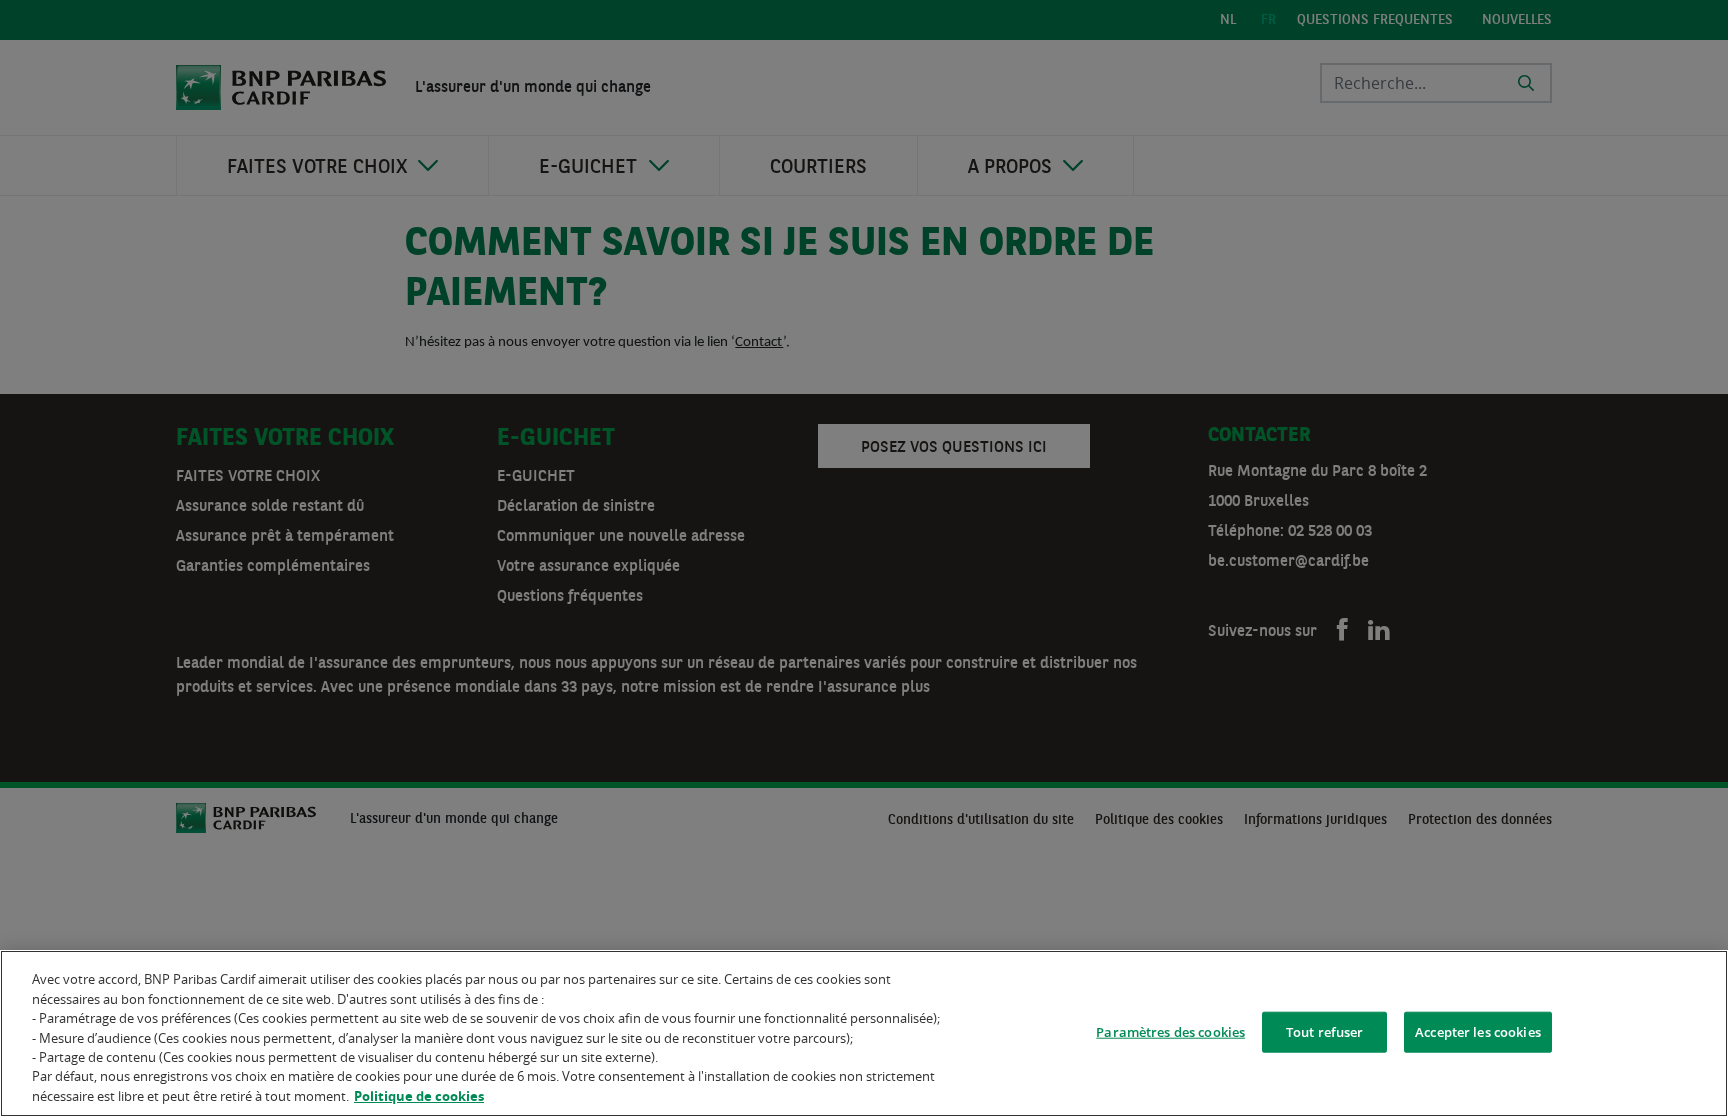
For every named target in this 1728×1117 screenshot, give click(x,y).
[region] (864, 1033)
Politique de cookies (419, 1096)
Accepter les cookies (1478, 1031)
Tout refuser (1325, 1031)
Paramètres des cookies (1170, 1031)
